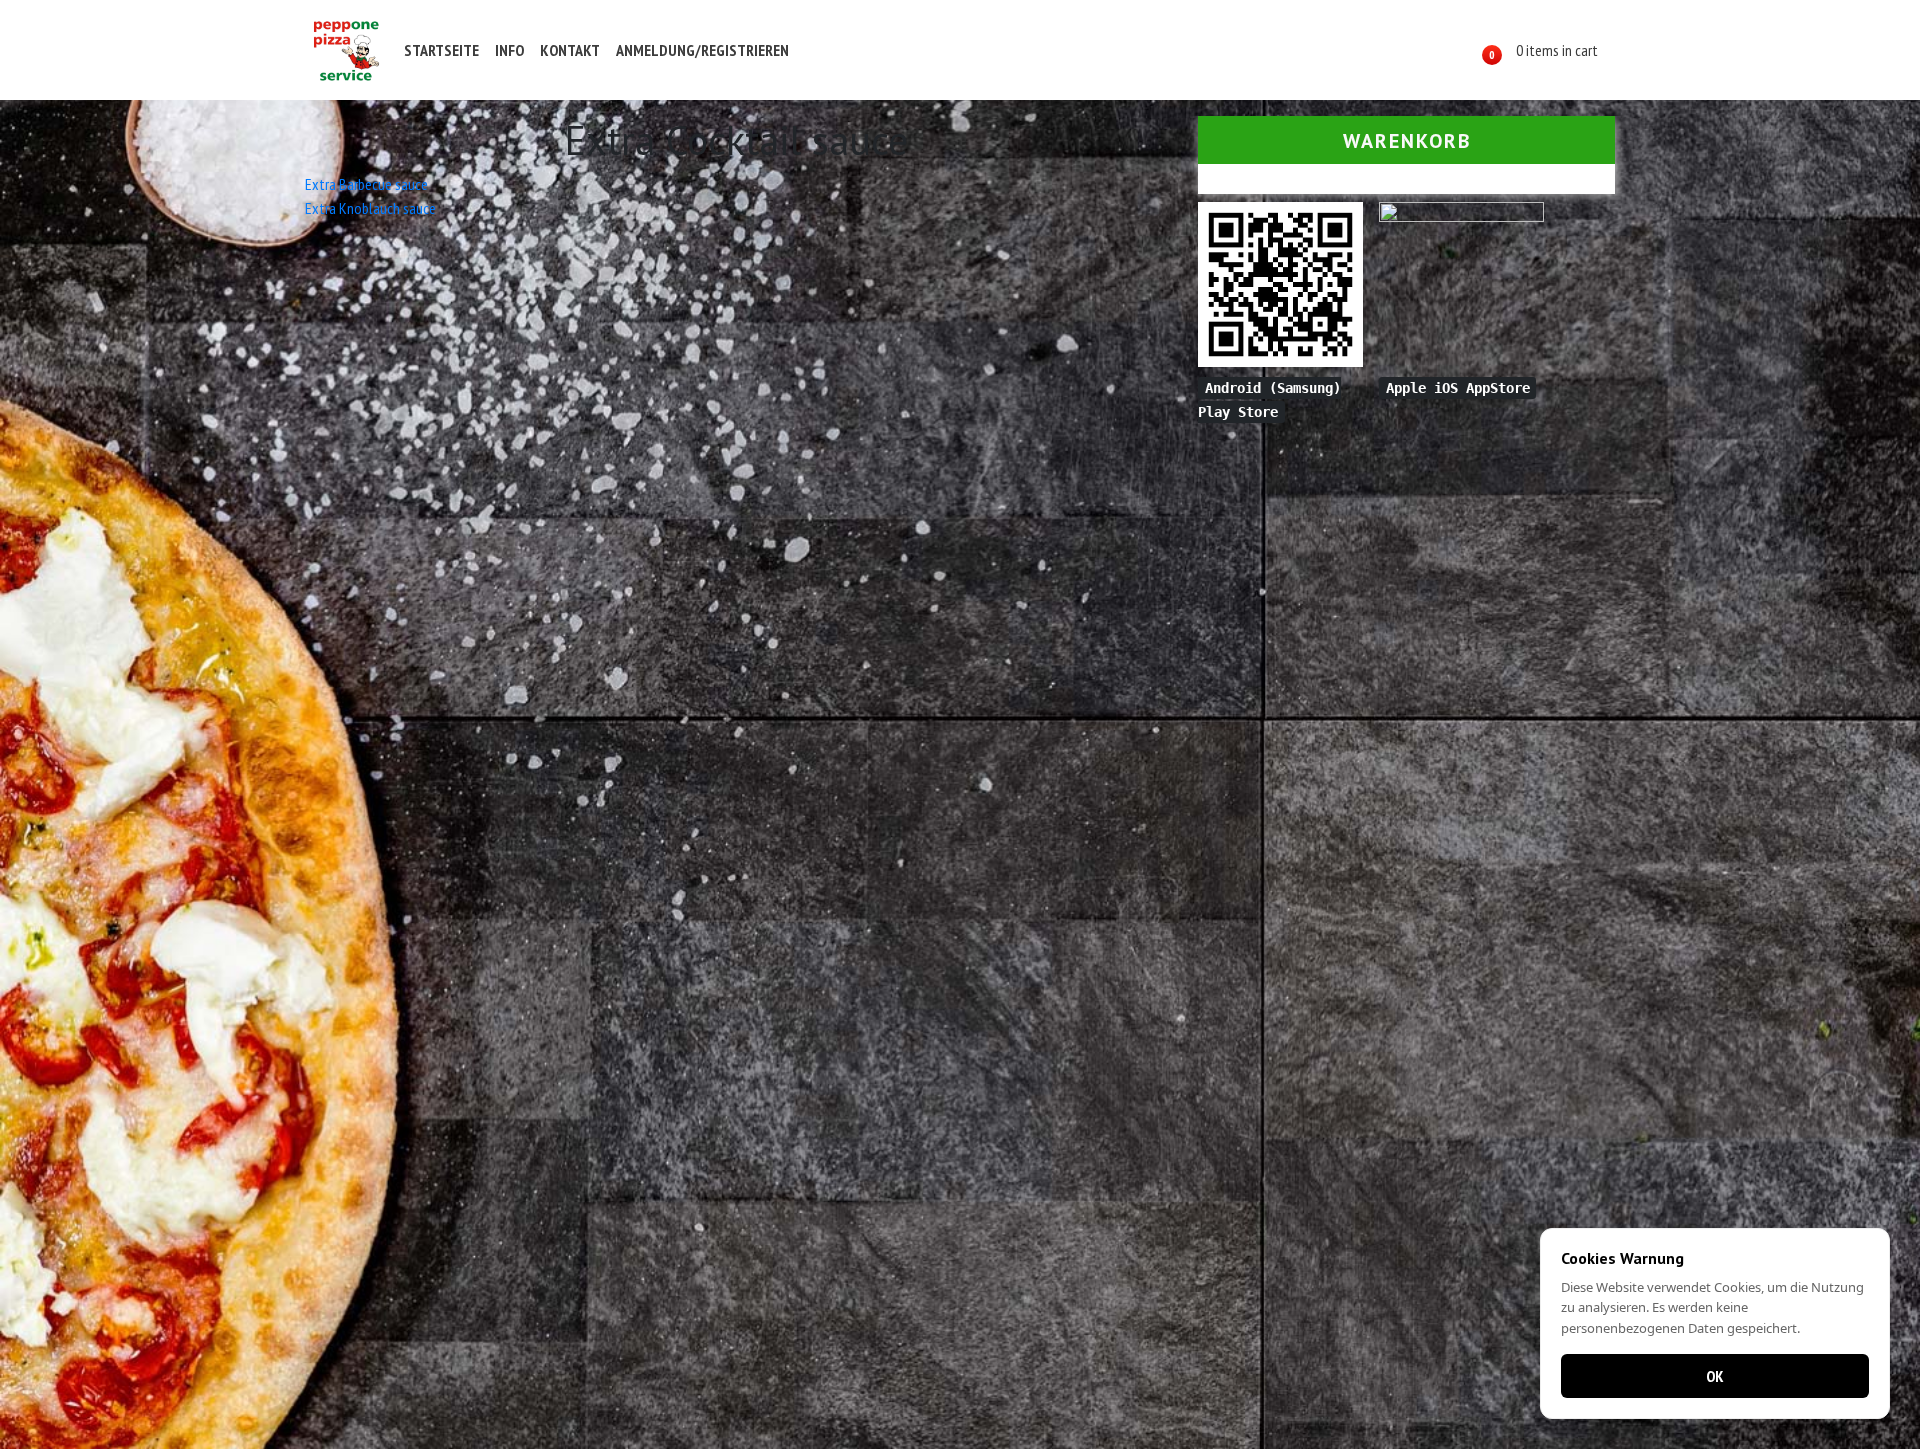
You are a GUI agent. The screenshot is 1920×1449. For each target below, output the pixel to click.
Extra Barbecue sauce (366, 184)
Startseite (441, 50)
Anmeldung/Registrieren (702, 50)
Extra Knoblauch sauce (370, 208)
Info (509, 50)
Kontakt (570, 50)
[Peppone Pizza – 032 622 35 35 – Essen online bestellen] (346, 50)
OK (1715, 1376)
